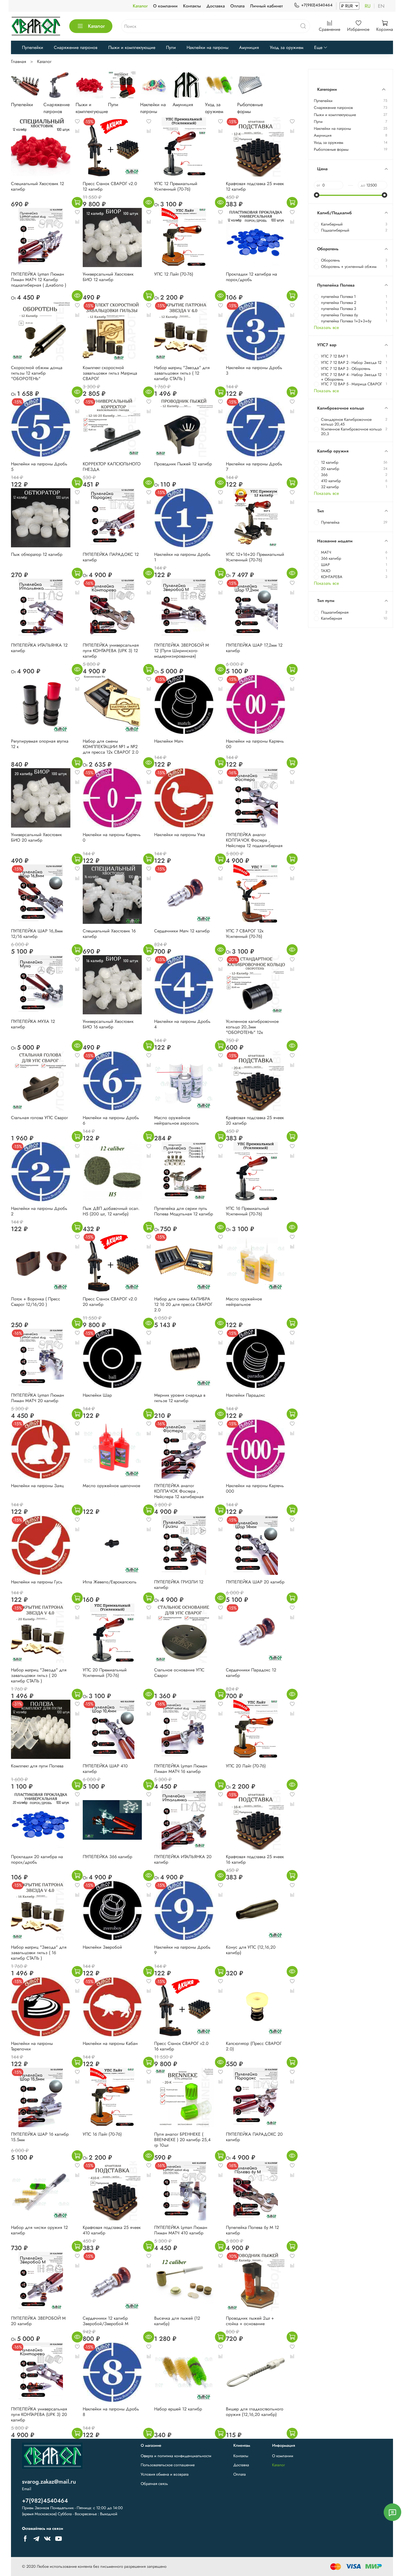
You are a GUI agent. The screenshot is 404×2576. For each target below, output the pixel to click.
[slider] (317, 195)
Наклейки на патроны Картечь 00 (255, 744)
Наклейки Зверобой (102, 1947)
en (381, 6)
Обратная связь (154, 2484)
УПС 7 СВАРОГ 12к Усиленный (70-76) (245, 934)
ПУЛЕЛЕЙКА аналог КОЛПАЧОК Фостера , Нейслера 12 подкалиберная (254, 840)
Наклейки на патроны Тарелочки (32, 2046)
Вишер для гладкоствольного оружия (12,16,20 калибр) (255, 2412)
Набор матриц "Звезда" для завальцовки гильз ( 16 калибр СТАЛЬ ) (39, 1953)
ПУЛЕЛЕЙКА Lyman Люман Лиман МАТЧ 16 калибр (181, 1769)
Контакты (192, 6)
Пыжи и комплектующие (132, 47)
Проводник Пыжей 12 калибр (183, 464)
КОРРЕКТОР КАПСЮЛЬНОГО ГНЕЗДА (112, 467)
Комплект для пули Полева (37, 1766)
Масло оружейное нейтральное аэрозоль (177, 1120)
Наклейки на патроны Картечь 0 (112, 837)
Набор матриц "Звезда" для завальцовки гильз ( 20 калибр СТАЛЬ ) (39, 1675)
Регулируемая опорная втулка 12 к (40, 744)
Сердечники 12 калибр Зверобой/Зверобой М (106, 2321)
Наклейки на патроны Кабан (110, 2043)
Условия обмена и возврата (165, 2474)
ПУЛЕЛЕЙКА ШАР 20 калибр (255, 1582)
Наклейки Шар (97, 1395)
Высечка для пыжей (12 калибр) (177, 2321)
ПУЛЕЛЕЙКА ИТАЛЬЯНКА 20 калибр (183, 1859)
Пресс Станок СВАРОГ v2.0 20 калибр (110, 1302)
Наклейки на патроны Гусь (37, 1582)
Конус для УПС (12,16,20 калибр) (251, 1950)
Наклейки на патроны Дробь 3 (254, 370)
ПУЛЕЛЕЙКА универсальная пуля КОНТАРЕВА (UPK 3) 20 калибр (39, 2414)
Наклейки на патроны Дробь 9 (182, 1950)
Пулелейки (33, 47)
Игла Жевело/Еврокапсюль (110, 1582)
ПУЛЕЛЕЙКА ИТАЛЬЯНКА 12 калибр (39, 648)
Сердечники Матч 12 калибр (182, 931)
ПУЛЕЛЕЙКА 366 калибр (107, 1857)
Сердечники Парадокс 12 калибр (251, 1673)
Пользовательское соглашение (168, 2465)
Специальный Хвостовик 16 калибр (109, 934)
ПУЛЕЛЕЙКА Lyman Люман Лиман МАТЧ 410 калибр (181, 2230)
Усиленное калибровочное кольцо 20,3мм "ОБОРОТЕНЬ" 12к (252, 1027)
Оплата (237, 6)
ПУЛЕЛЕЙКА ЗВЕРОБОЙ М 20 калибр (38, 2321)
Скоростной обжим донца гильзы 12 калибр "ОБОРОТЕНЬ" (37, 373)
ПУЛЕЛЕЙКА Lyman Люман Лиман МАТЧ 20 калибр (38, 1398)
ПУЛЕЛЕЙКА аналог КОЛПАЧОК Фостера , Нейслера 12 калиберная (179, 1491)
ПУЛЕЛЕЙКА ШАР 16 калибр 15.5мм (40, 2137)
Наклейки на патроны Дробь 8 (111, 2412)
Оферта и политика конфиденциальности (176, 2456)
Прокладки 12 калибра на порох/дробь (251, 277)
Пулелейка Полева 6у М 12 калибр (252, 2230)
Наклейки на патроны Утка (180, 835)
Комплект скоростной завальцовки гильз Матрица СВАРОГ (110, 373)
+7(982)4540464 (317, 5)
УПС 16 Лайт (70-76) (102, 2134)
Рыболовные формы (331, 149)
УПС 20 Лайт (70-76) (246, 1766)
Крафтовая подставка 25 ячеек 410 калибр (112, 2230)
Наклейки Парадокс (246, 1395)
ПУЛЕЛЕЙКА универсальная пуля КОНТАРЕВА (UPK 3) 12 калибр (111, 651)
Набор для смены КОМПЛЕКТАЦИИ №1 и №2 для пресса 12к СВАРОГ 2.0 (111, 747)
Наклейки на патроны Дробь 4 (182, 1024)
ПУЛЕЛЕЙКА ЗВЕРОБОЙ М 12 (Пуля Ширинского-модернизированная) (182, 651)
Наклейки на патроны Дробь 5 (39, 467)
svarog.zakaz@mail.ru (49, 2482)
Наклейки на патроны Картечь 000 (255, 1488)
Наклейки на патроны (207, 47)
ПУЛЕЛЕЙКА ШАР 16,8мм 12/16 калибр (37, 934)
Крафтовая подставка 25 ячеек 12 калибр (255, 186)
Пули (171, 47)
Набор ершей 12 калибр (178, 2409)
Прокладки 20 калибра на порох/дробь (37, 1859)
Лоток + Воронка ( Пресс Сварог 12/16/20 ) (36, 1302)
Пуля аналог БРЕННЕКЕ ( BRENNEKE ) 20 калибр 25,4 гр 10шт (182, 2140)
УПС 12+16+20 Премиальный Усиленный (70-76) (255, 557)
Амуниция (249, 47)
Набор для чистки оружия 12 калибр (39, 2230)
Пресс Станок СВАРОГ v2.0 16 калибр (181, 2046)
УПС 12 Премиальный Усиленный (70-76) (176, 186)
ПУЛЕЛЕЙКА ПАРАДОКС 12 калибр (111, 557)
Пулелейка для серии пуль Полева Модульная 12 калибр (184, 1211)
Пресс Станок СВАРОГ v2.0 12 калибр (110, 186)
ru (368, 6)
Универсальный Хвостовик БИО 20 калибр (36, 837)
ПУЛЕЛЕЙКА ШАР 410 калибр (105, 1769)
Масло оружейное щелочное (111, 1486)
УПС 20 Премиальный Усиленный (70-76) (105, 1673)
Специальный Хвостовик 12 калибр (38, 186)
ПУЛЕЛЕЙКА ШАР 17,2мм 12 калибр (254, 648)
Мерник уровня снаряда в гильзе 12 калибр (180, 1398)
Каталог (140, 6)
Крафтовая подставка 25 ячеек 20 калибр (255, 1120)
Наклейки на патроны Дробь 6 (111, 1120)
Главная (19, 61)
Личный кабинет (266, 6)
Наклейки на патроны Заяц (37, 1486)
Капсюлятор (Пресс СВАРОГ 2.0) (254, 2046)
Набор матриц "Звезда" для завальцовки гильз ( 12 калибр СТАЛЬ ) (182, 373)
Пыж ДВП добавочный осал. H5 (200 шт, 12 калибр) (111, 1211)
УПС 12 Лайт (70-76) (174, 274)
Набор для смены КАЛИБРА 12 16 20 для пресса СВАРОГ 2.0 (183, 1304)
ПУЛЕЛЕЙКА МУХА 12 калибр (33, 1024)
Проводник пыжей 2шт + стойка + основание (250, 2321)
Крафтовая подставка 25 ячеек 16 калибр (255, 1859)
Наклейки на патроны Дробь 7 (254, 467)
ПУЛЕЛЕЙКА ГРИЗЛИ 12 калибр (179, 1585)
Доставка (216, 6)
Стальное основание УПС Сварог (179, 1673)
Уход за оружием (287, 47)
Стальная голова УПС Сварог (39, 1118)
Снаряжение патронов (76, 47)
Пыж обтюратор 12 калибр (37, 554)
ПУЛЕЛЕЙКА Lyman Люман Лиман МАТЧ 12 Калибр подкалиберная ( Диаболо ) (39, 280)
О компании (165, 6)
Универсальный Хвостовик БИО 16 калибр (108, 1024)
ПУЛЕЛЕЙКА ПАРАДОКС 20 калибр (254, 2137)
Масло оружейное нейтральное (244, 1302)
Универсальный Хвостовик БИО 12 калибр (108, 277)
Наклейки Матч (169, 741)
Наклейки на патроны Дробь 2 (39, 1211)
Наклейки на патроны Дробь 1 (182, 557)
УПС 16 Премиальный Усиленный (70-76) (247, 1211)
